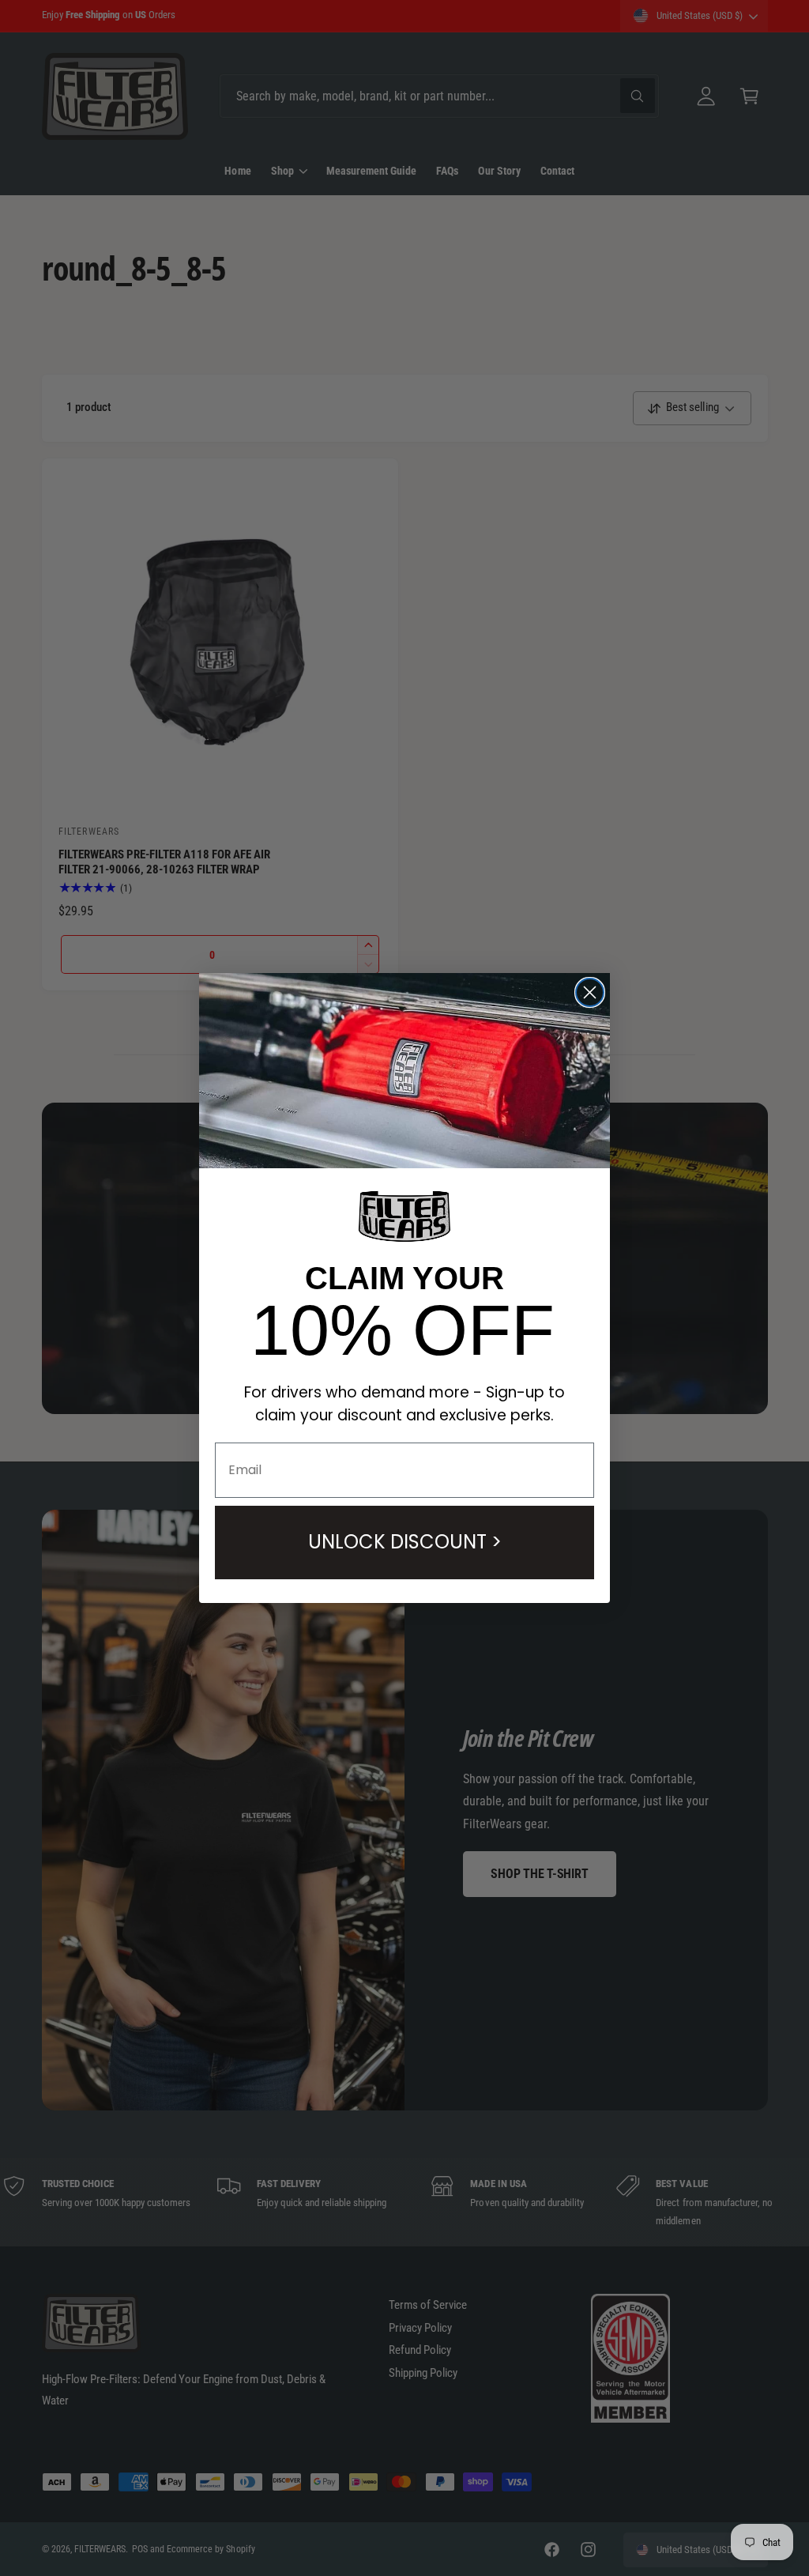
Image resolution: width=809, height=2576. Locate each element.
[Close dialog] (590, 992)
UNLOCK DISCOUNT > (405, 1542)
